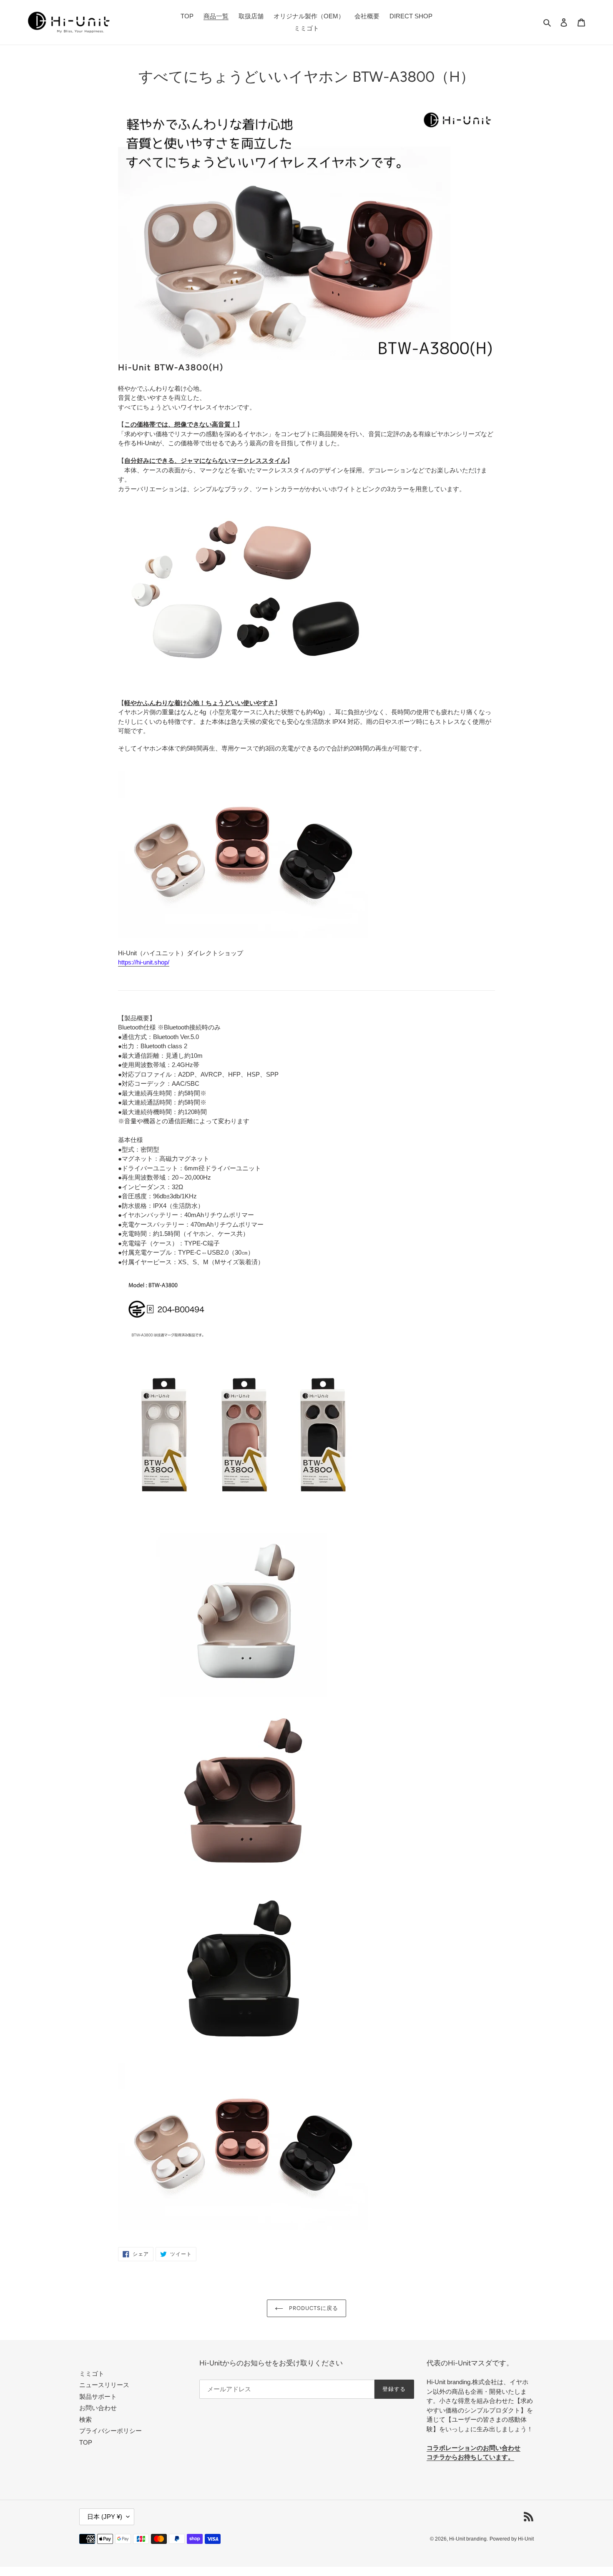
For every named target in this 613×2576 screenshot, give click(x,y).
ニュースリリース (104, 2385)
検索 (85, 2419)
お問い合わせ (98, 2408)
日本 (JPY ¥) (105, 2517)
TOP (86, 2442)
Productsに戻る (313, 2308)
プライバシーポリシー (111, 2431)
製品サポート (98, 2396)
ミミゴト (92, 2374)
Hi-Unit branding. (469, 2539)
